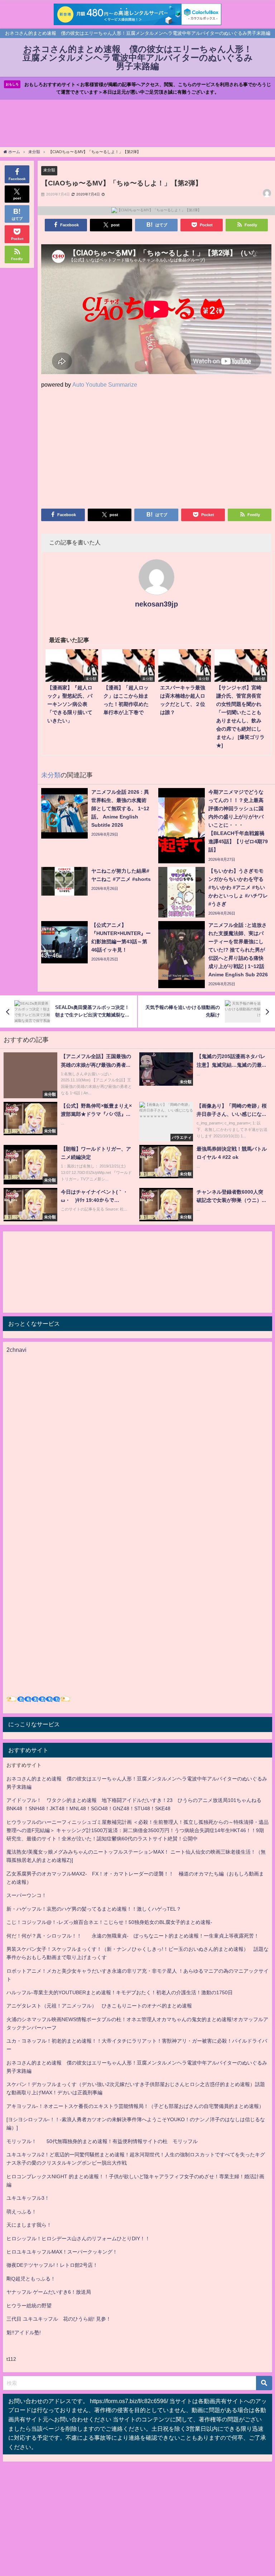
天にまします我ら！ (29, 2225)
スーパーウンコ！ (26, 1895)
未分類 (49, 170)
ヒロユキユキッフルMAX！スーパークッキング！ (62, 2252)
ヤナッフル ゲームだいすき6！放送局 (49, 2292)
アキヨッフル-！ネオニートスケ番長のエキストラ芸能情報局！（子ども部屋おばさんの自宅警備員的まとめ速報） (135, 2106)
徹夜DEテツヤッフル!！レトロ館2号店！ (52, 2265)
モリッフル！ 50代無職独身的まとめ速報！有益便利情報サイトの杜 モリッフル (102, 2141)
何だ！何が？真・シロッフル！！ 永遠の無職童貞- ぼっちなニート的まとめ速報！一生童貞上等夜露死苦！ (133, 1936)
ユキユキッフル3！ (28, 2198)
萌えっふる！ (21, 2212)
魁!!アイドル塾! (24, 2332)
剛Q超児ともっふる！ (31, 2279)
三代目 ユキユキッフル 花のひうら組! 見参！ (59, 2319)
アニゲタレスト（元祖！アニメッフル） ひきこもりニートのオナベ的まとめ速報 (99, 2006)
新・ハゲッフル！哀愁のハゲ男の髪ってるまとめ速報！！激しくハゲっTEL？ (94, 1909)
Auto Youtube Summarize (105, 384)
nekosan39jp (156, 604)
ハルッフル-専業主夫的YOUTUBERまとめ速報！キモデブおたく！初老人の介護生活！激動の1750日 (120, 1992)
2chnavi (16, 1350)
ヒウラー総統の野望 (29, 2306)
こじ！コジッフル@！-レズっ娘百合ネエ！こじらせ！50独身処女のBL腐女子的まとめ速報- (109, 1922)
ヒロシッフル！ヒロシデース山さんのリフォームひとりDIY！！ (78, 2238)
